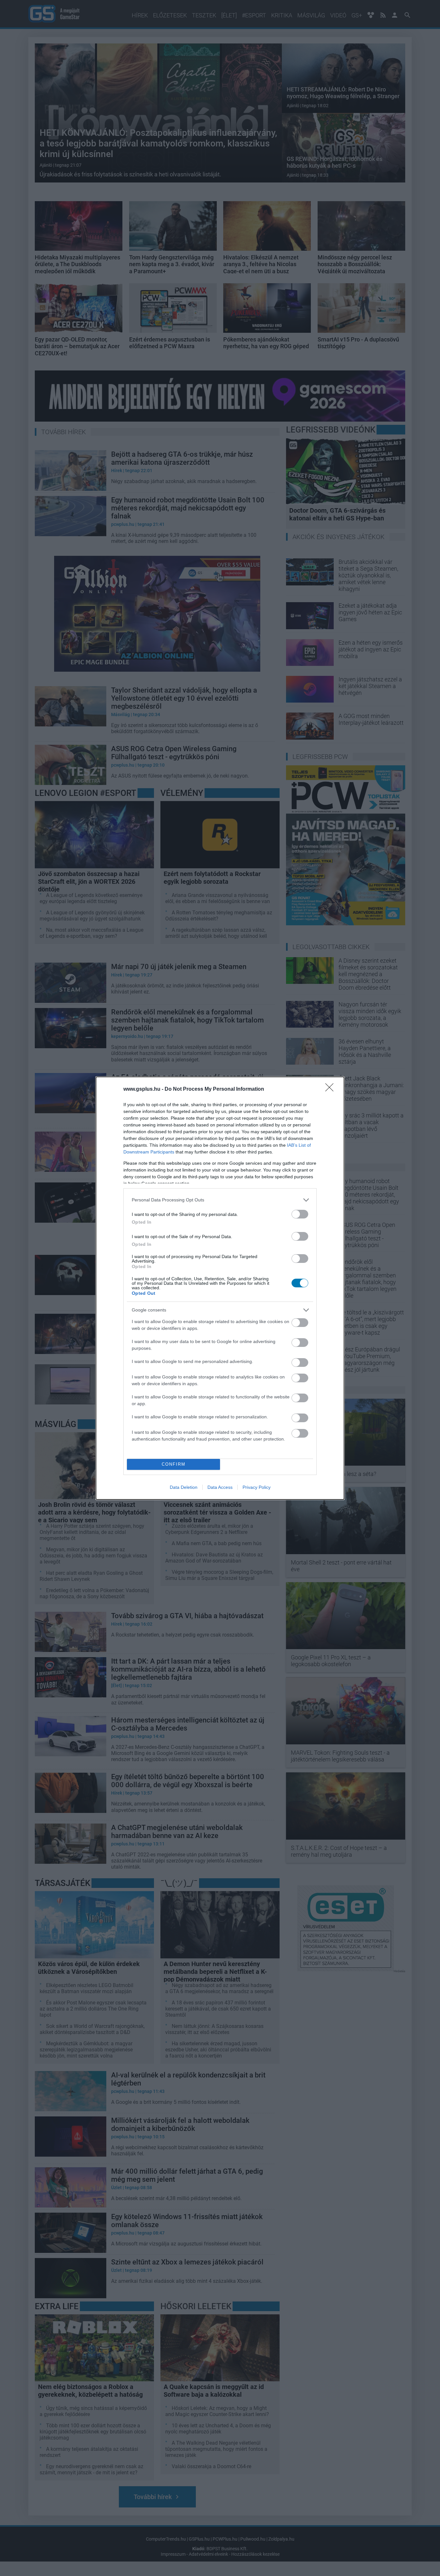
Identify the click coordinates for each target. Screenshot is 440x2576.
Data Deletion (184, 1487)
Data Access (220, 1487)
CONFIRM (174, 1464)
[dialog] (220, 1288)
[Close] (331, 1089)
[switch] (300, 1214)
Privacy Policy (257, 1487)
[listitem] (220, 1200)
